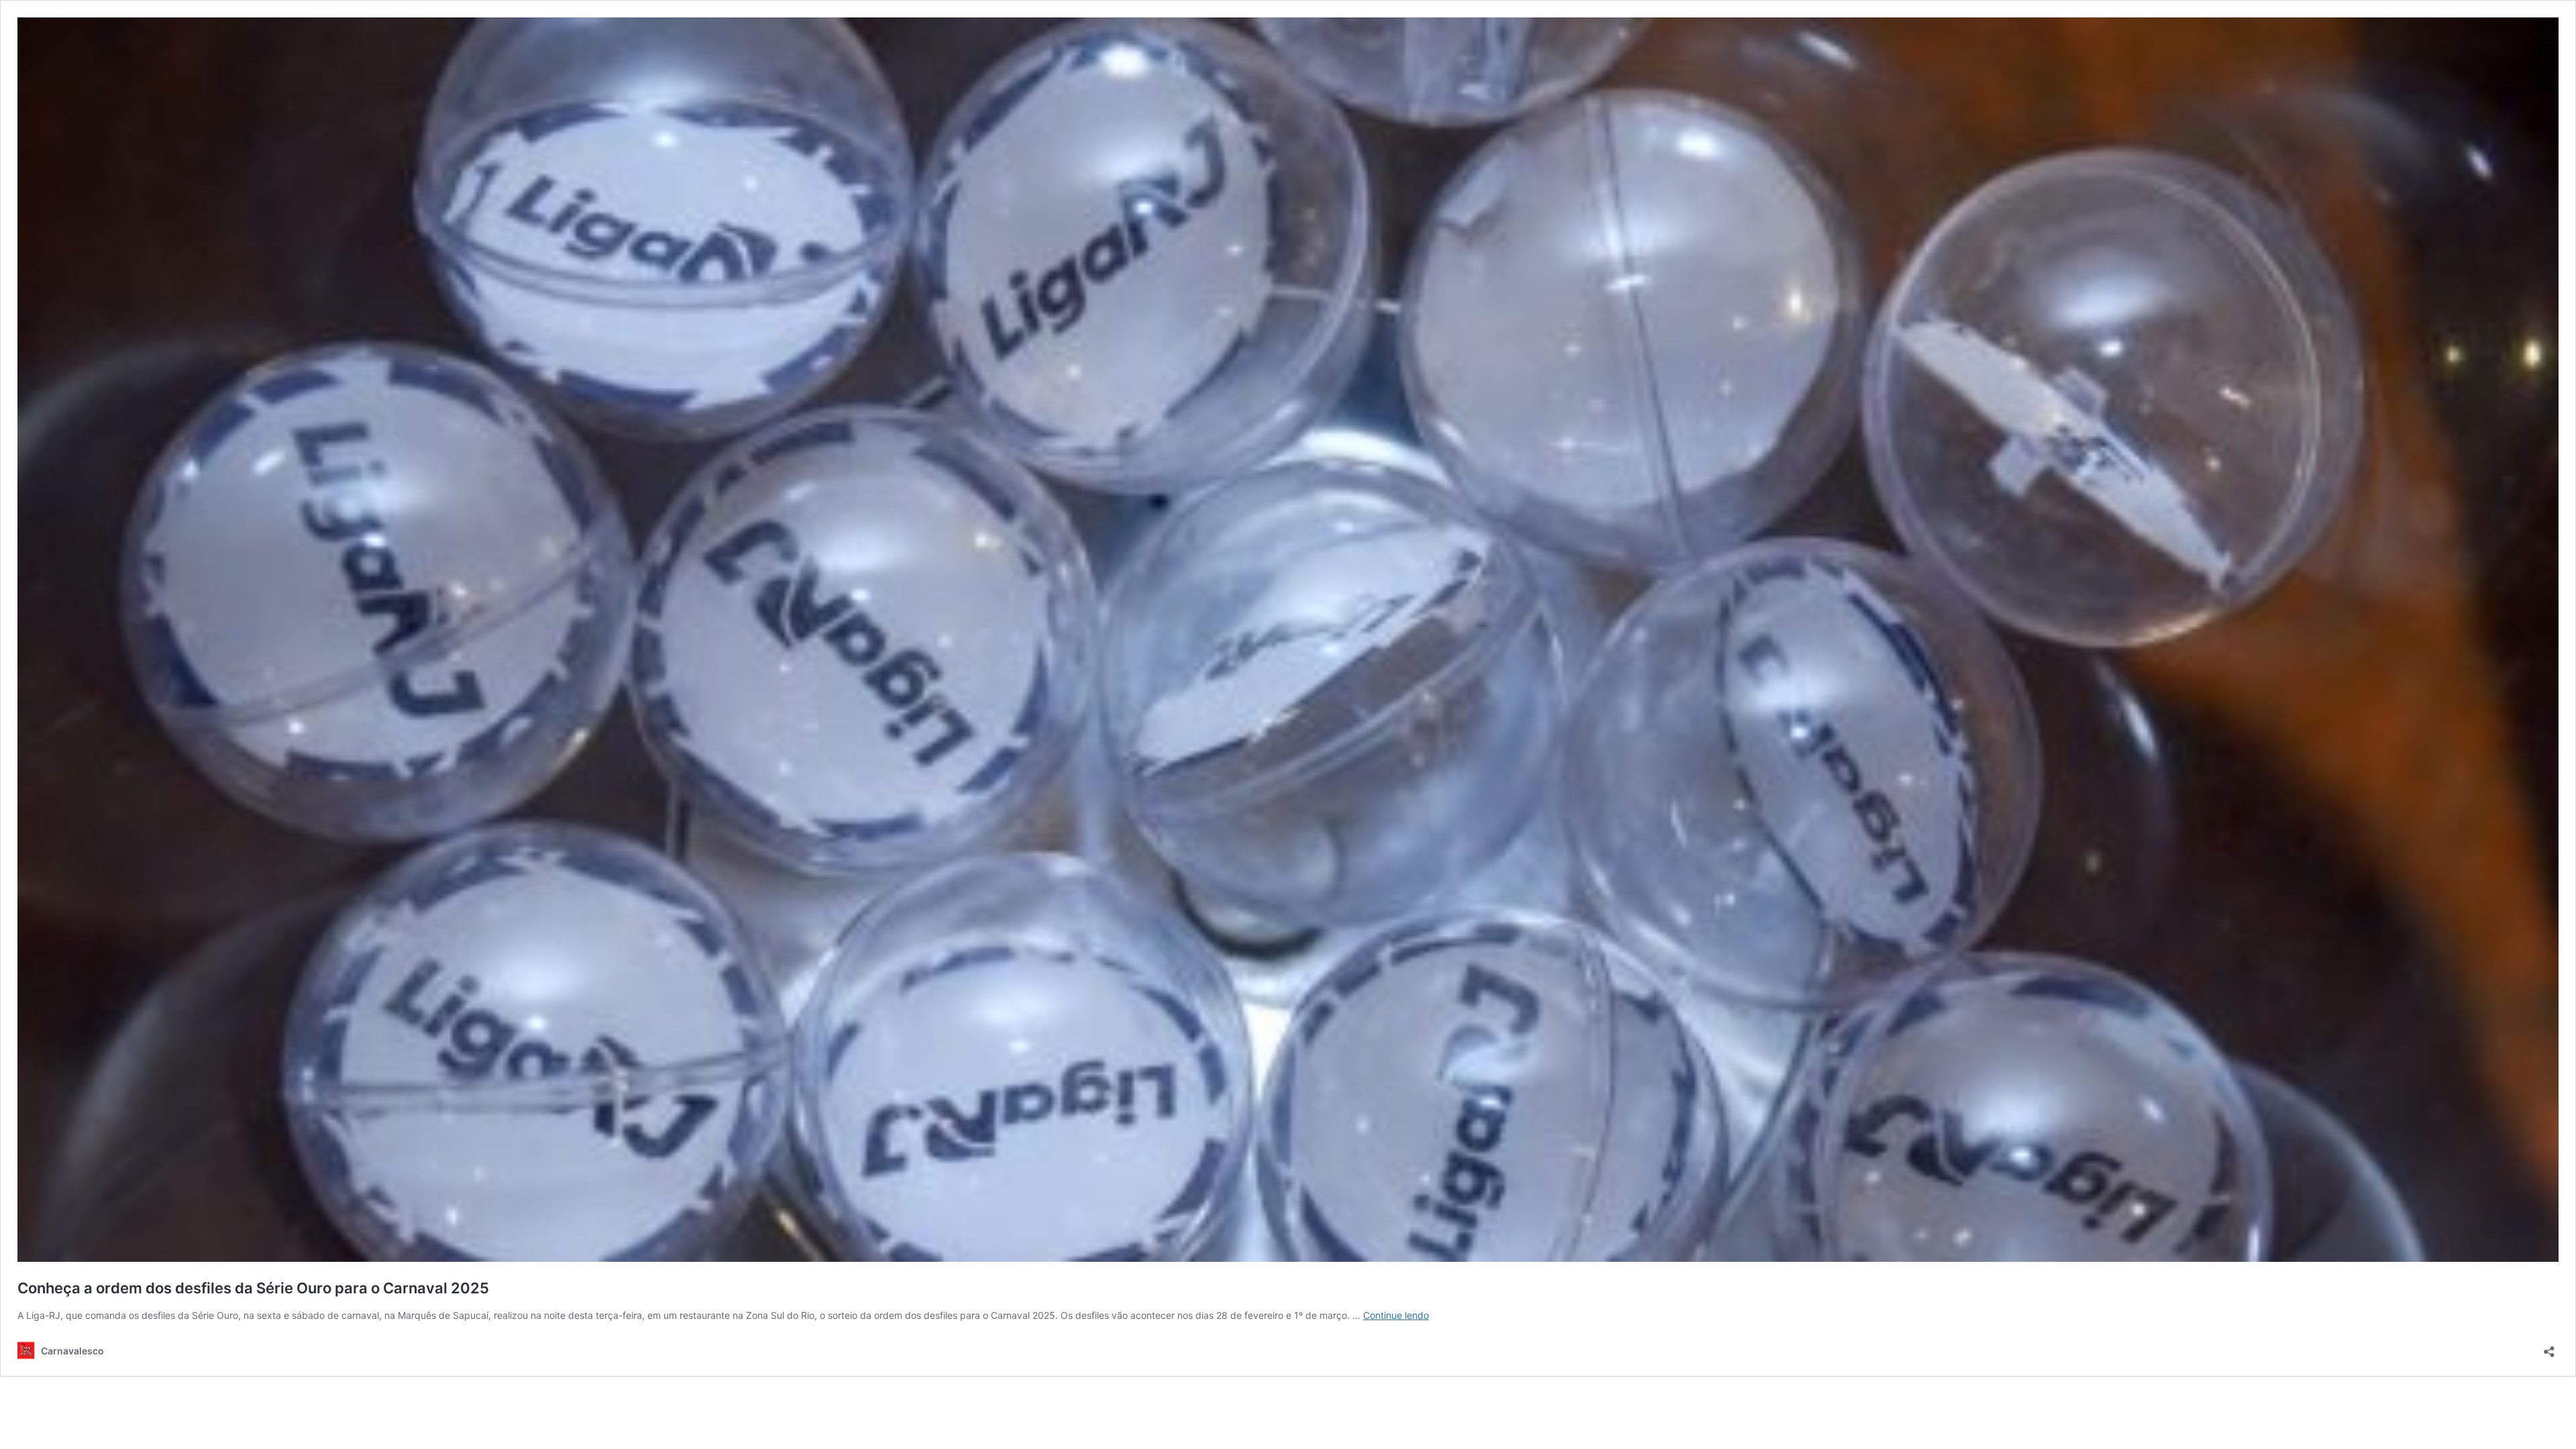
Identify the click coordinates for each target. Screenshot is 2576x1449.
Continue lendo (1396, 1315)
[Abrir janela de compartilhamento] (2549, 1347)
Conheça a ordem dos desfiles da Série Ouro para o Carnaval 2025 (253, 1288)
